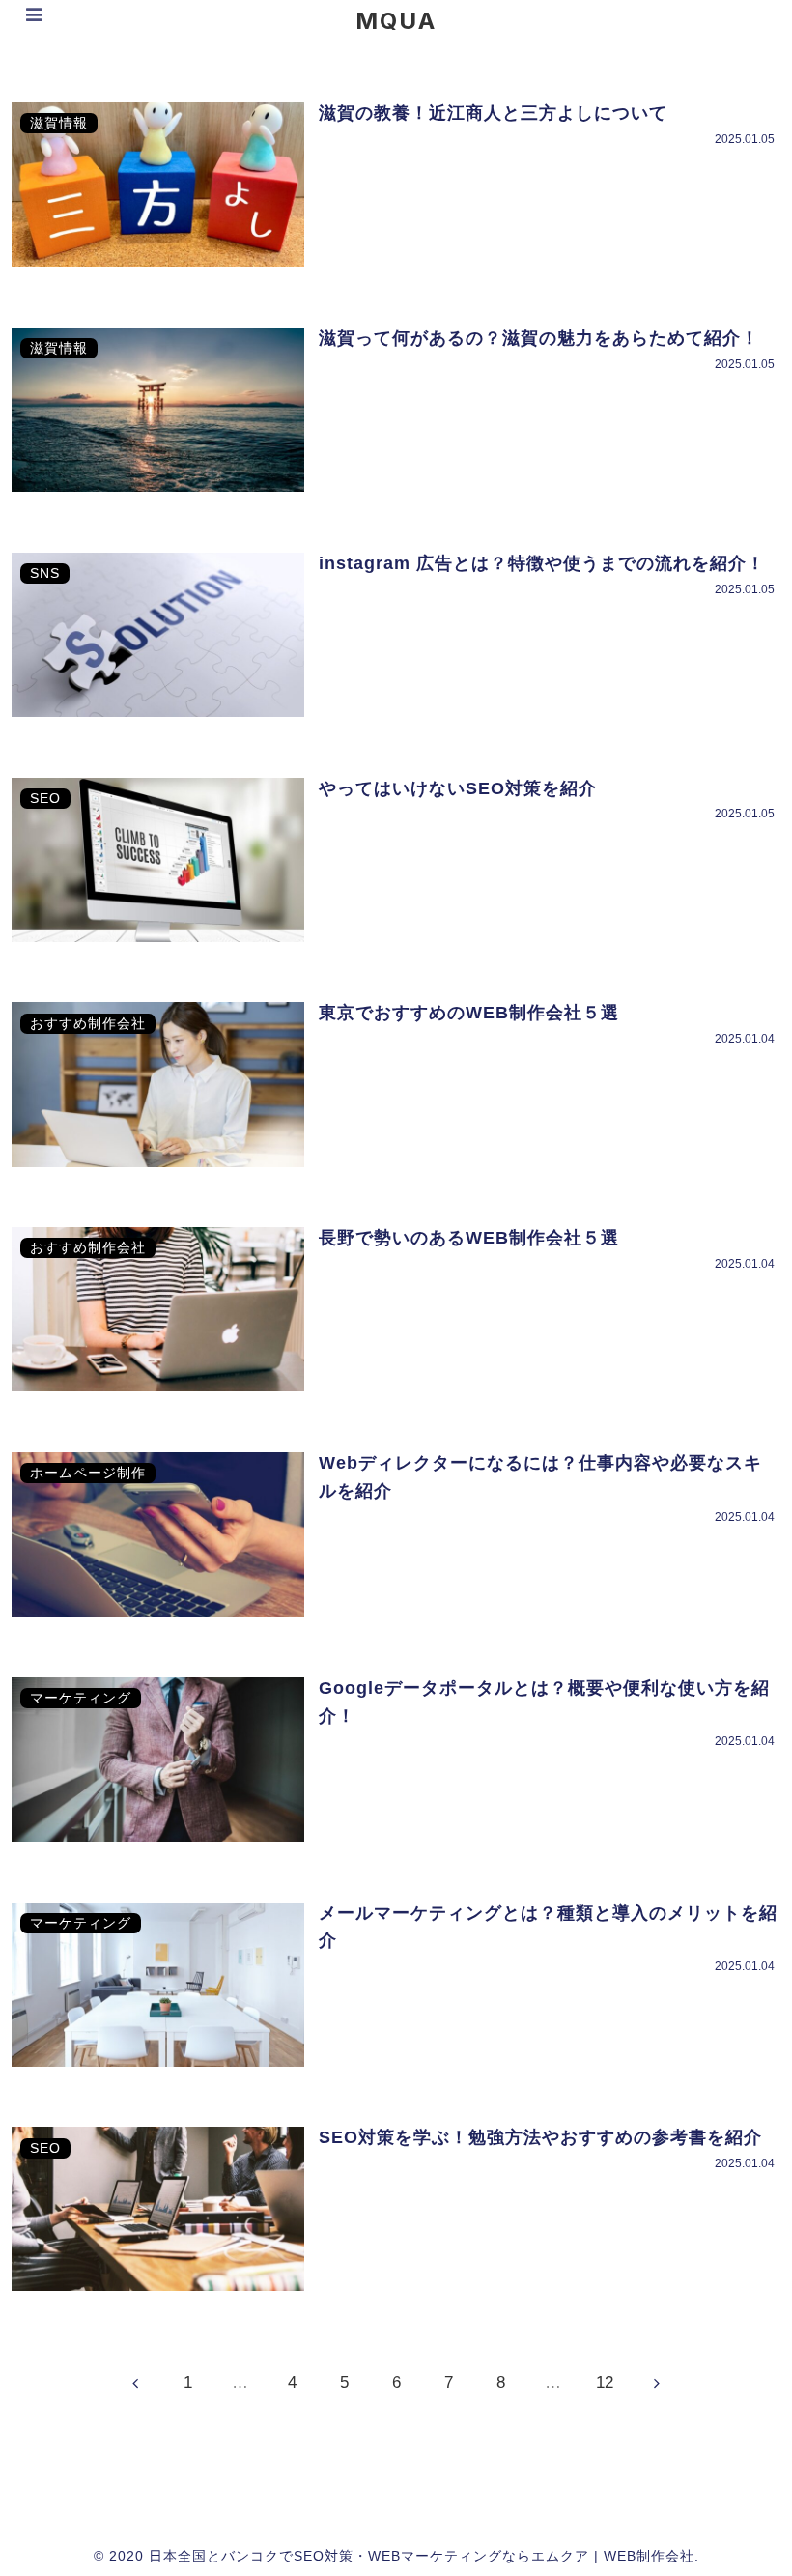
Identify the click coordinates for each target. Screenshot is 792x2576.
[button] (707, 2084)
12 (605, 2382)
